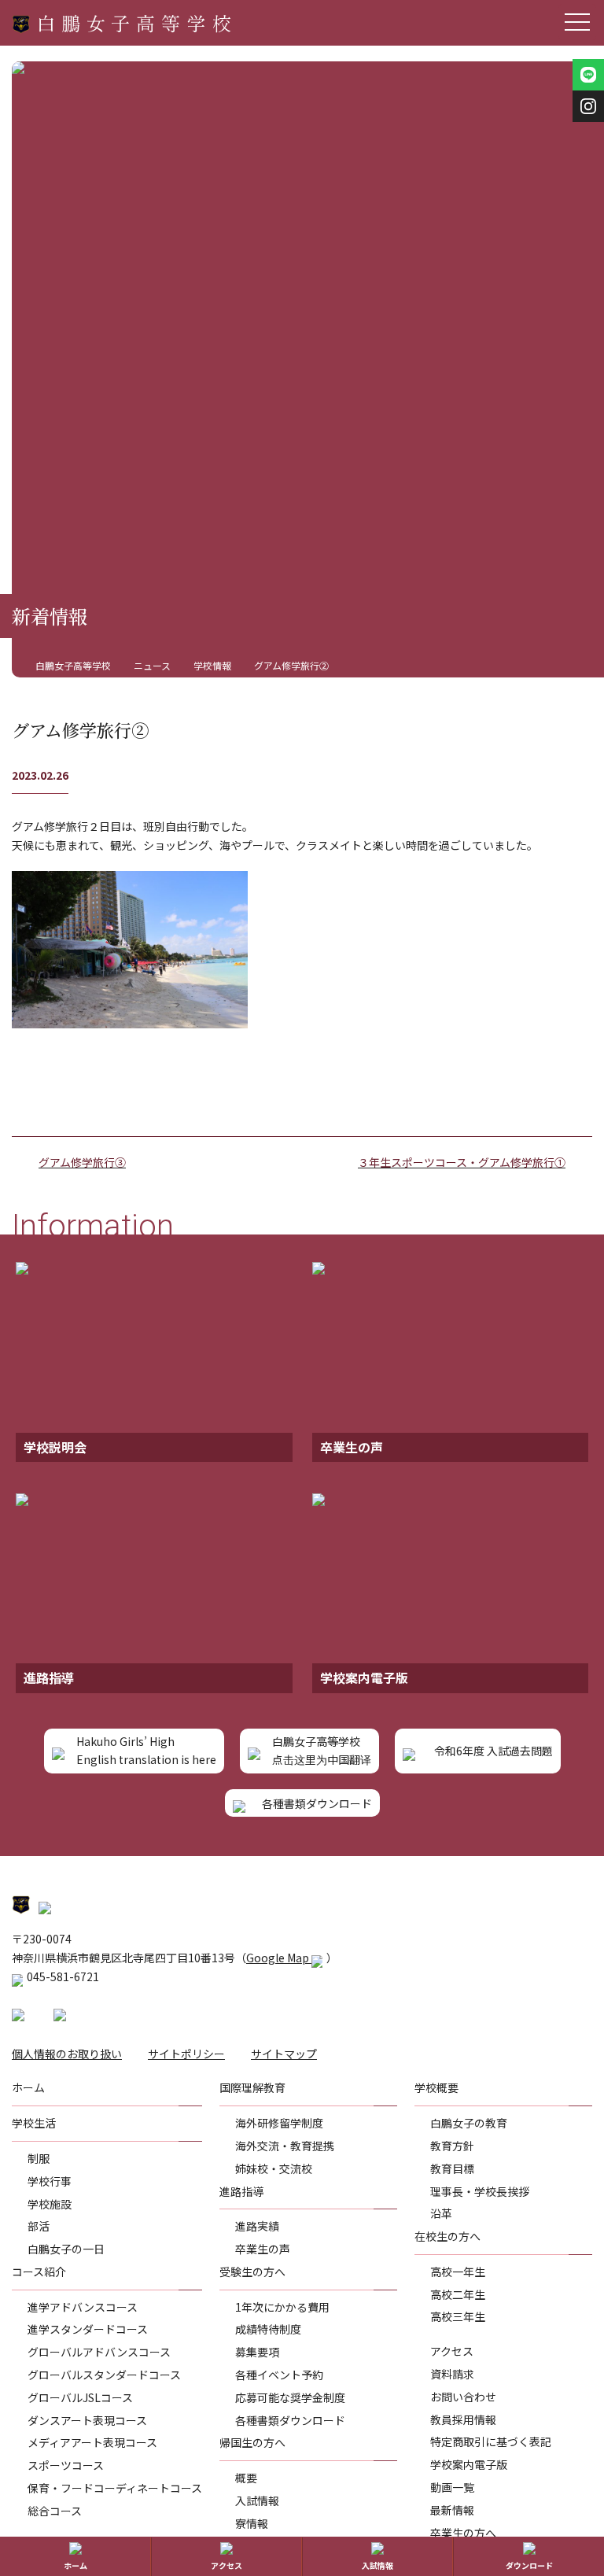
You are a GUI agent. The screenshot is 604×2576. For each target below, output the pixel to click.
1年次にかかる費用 (282, 2307)
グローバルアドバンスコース (99, 2352)
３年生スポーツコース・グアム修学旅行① (462, 1162)
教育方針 (452, 2146)
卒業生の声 (263, 2249)
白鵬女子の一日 (66, 2249)
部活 (39, 2226)
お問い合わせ (463, 2397)
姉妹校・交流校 (274, 2168)
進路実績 (257, 2226)
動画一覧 (452, 2487)
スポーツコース (66, 2465)
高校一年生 (458, 2272)
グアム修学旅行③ (82, 1162)
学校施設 (50, 2204)
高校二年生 (458, 2294)
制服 (39, 2158)
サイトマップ (284, 2054)
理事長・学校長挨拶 (480, 2191)
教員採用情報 (463, 2419)
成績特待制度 (268, 2329)
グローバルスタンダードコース (104, 2375)
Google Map (279, 1958)
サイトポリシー (186, 2054)
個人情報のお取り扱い (67, 2054)
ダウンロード (529, 2565)
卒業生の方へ (463, 2533)
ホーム (75, 2565)
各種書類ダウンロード (290, 2420)
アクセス (452, 2351)
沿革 (441, 2213)
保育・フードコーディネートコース (115, 2488)
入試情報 (257, 2500)
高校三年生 (458, 2316)
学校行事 (50, 2181)
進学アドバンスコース (83, 2307)
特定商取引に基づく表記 (491, 2441)
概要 (246, 2478)
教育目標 (452, 2168)
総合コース (55, 2511)
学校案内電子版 (469, 2464)
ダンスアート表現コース (87, 2420)
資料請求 (452, 2374)
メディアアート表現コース (92, 2442)
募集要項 (257, 2352)
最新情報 (452, 2510)
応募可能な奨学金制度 (290, 2397)
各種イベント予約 (279, 2375)
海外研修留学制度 (279, 2123)
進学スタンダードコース (88, 2329)
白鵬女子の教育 (469, 2123)
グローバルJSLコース (80, 2397)
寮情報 (252, 2523)
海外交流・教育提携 (285, 2146)
